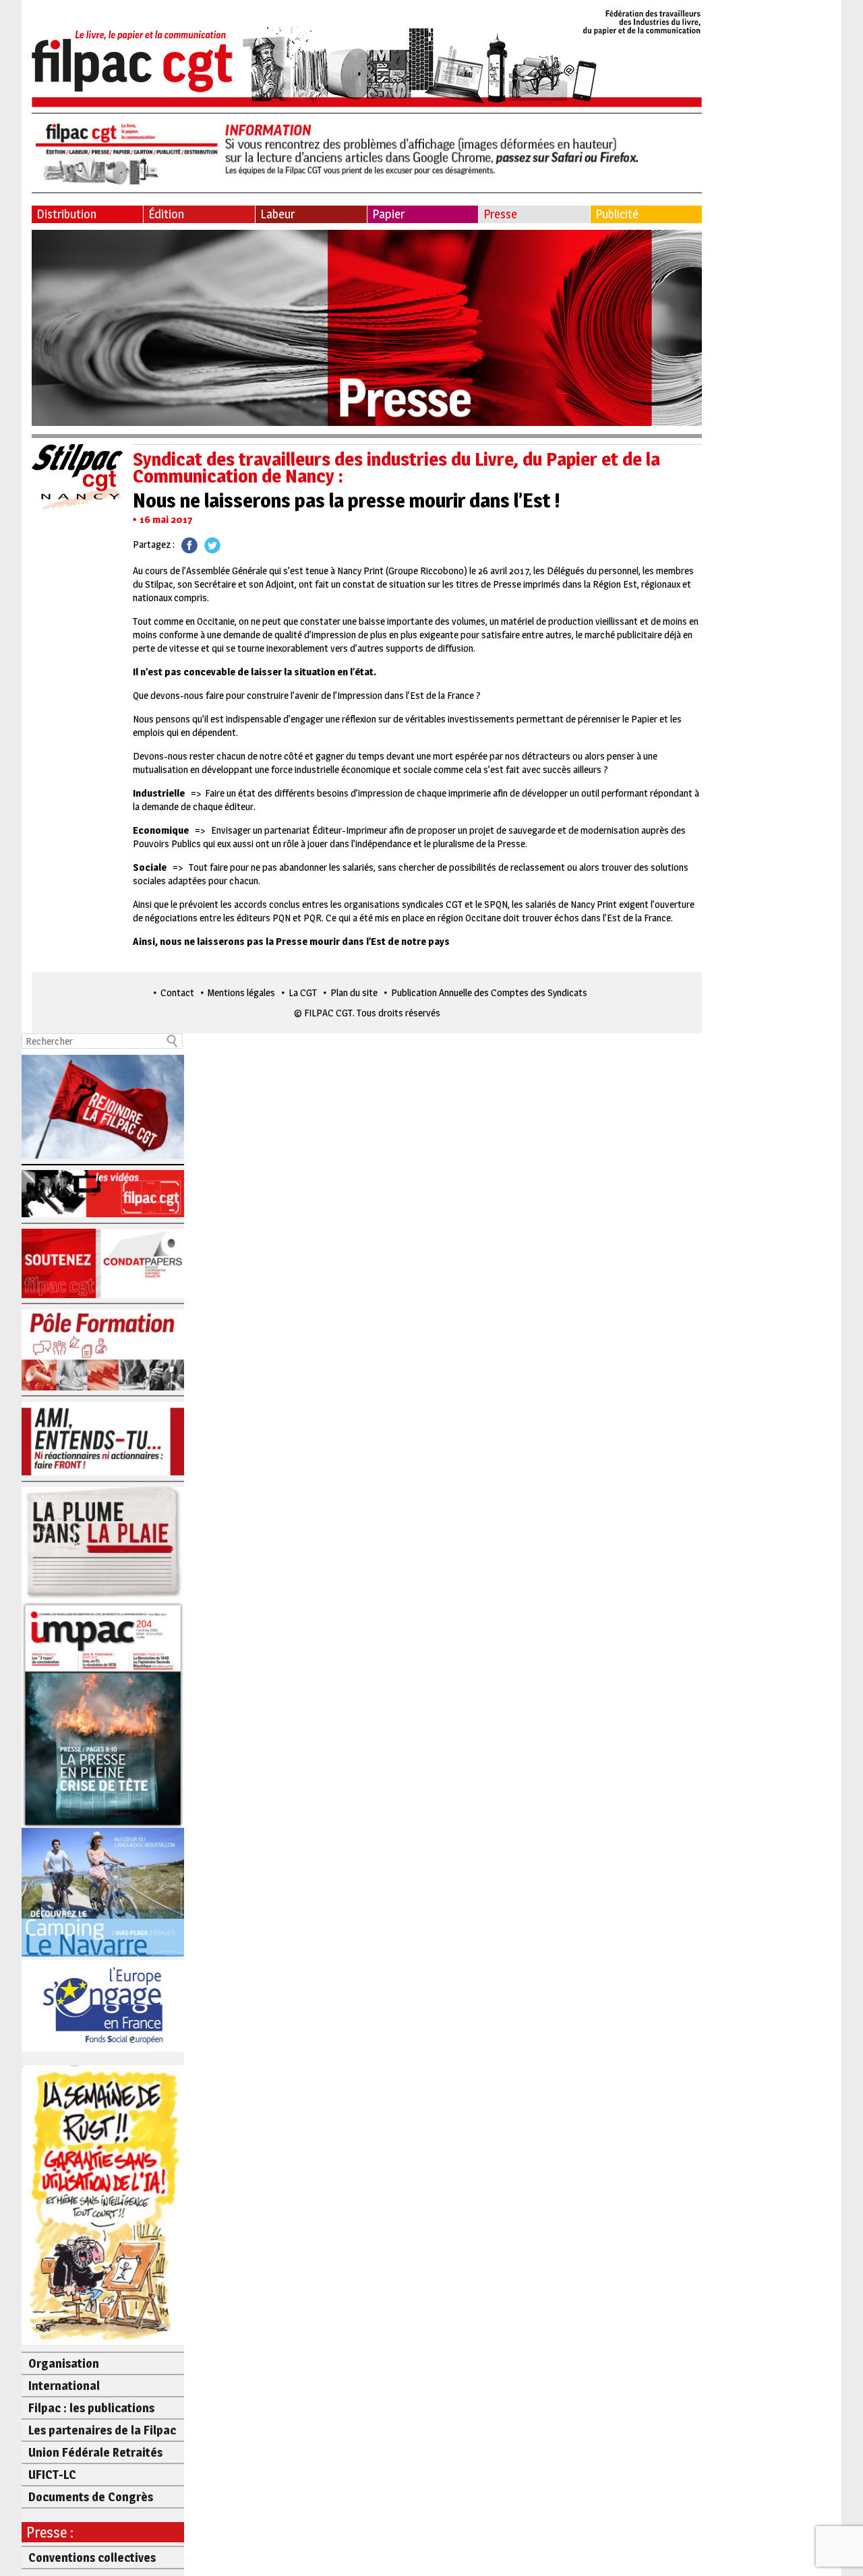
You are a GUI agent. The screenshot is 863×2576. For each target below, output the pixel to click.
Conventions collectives (92, 2557)
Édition (166, 214)
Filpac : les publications (91, 2408)
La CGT (303, 992)
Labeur (277, 214)
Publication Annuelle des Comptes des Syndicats (489, 992)
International (64, 2386)
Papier (388, 214)
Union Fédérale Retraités (95, 2452)
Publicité (617, 214)
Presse (500, 214)
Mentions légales (241, 992)
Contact (177, 992)
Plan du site (354, 992)
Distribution (66, 214)
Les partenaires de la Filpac (102, 2430)
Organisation (64, 2363)
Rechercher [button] (173, 1041)
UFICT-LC (52, 2475)
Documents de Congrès (91, 2497)
